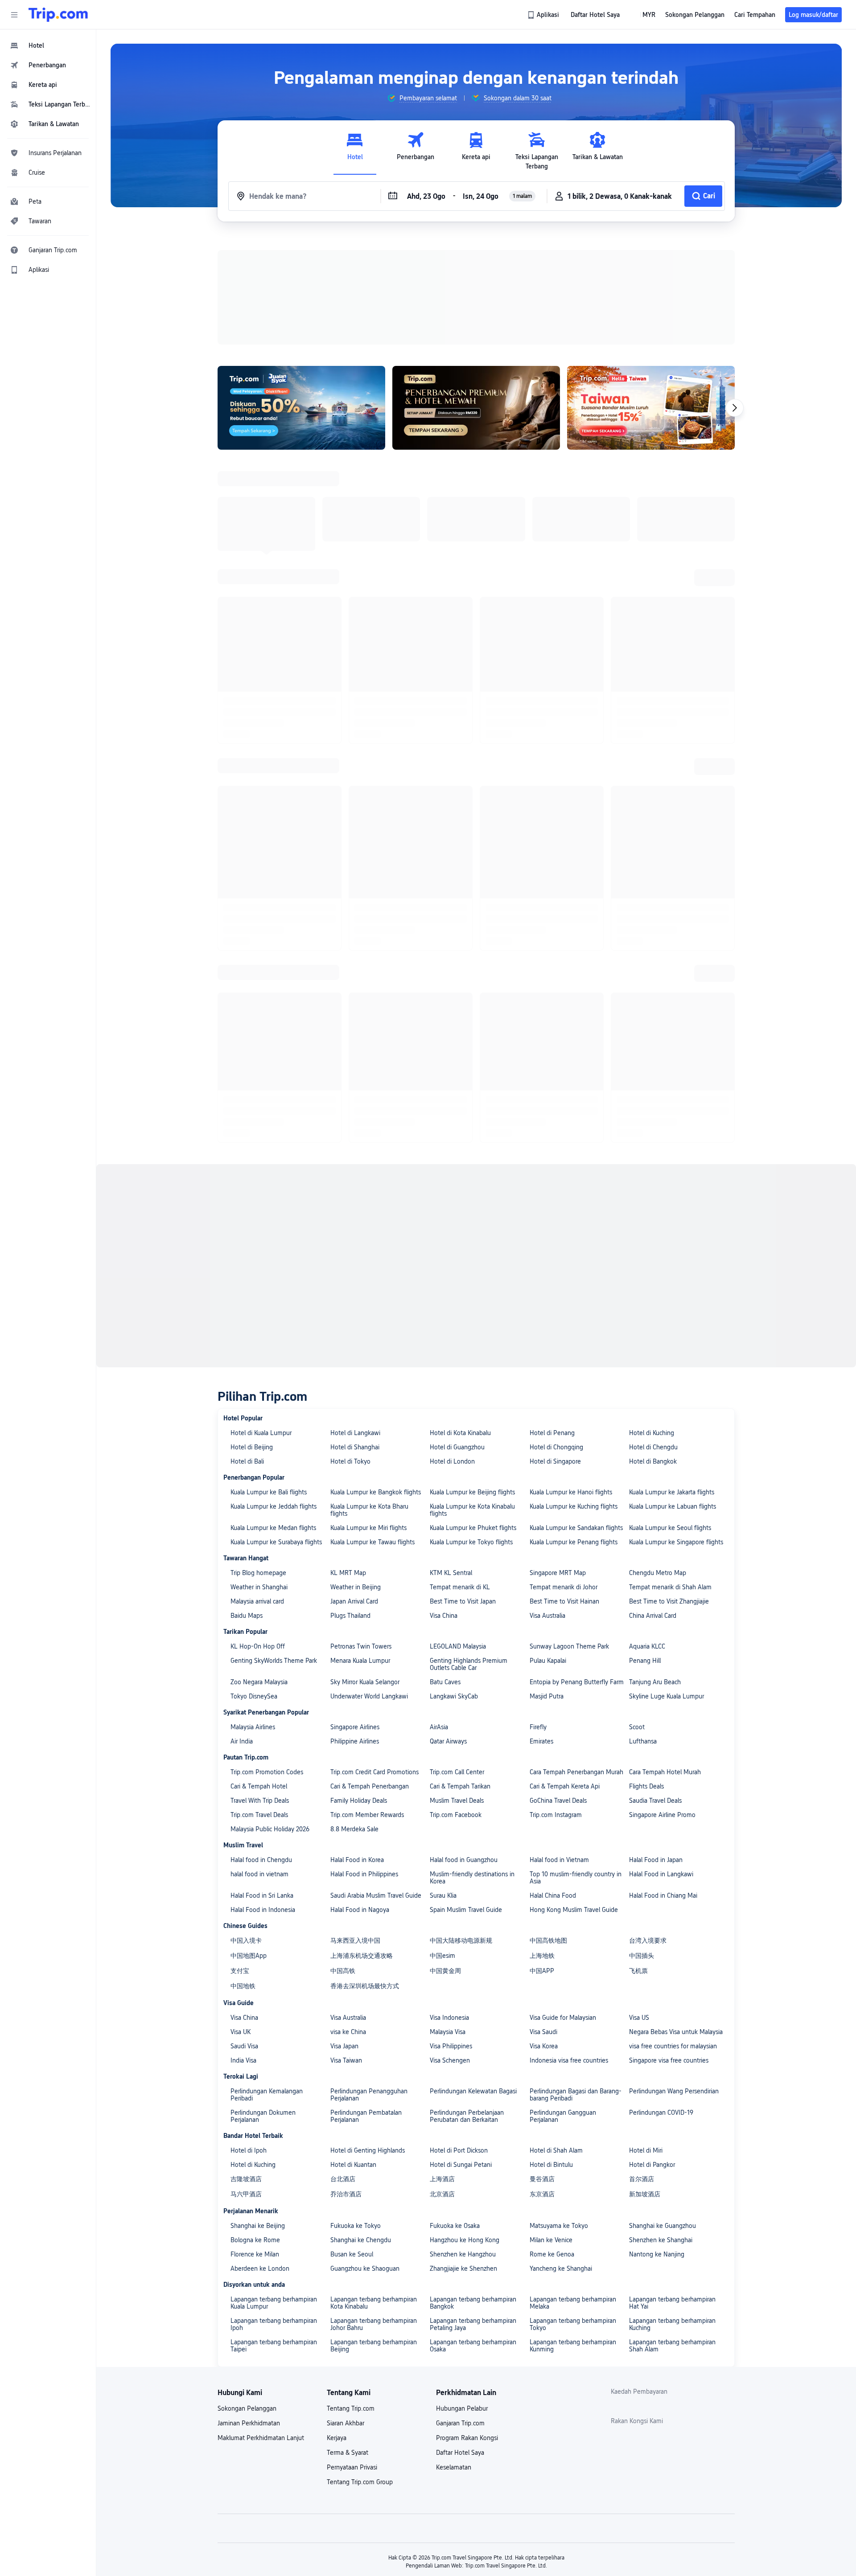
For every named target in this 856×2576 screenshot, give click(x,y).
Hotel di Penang (552, 1433)
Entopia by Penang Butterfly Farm (577, 1682)
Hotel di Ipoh (249, 2150)
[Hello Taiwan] (651, 408)
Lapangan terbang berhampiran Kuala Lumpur (274, 2303)
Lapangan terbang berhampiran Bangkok (473, 2303)
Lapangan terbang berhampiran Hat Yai (672, 2303)
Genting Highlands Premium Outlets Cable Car (469, 1664)
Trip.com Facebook (456, 1815)
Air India (242, 1741)
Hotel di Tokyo (350, 1461)
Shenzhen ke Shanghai (661, 2240)
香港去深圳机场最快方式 (365, 1986)
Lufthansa (643, 1741)
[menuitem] (48, 45)
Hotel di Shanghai (355, 1447)
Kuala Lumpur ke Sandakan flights (576, 1528)
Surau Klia (443, 1895)
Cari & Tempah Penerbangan (370, 1786)
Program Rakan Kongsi (467, 2438)
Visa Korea (544, 2046)
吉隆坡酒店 (246, 2179)
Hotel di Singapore (555, 1461)
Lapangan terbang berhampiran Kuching (672, 2324)
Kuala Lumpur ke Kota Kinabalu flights (472, 1510)
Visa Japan (344, 2046)
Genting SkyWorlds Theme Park (274, 1661)
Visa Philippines (451, 2046)
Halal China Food (553, 1895)
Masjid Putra (547, 1696)
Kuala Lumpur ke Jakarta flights (672, 1492)
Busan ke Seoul (352, 2254)
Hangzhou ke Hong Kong (465, 2240)
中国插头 (642, 1956)
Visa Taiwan (346, 2060)
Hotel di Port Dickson (459, 2150)
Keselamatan (454, 2467)
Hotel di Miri (646, 2150)
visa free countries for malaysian (673, 2046)
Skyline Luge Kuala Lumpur (667, 1696)
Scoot (637, 1727)
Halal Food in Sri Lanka (262, 1895)
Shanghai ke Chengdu (361, 2240)
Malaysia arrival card (257, 1601)
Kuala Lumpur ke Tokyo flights (471, 1542)
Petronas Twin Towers (361, 1646)
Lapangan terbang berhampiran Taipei (274, 2346)
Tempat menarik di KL (460, 1587)
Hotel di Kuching (652, 1433)
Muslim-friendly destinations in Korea (472, 1878)
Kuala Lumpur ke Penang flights (574, 1542)
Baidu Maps (247, 1616)
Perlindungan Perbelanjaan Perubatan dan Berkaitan (467, 2116)
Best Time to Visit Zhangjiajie (669, 1601)
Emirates (541, 1741)
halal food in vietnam (259, 1874)
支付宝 (240, 1971)
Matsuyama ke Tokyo (559, 2226)
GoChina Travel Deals (558, 1801)
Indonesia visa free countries (569, 2060)
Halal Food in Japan (656, 1860)
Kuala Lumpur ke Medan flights (273, 1528)
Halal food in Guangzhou (464, 1860)
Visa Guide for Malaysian (563, 2018)
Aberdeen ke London (260, 2268)
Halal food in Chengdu (261, 1860)
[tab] (355, 151)
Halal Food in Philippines (364, 1874)
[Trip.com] (58, 15)
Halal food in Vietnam (559, 1860)
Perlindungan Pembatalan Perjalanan (366, 2116)
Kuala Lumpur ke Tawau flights (372, 1542)
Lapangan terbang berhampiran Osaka (473, 2346)
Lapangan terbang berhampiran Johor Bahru (374, 2324)
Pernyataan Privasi (352, 2467)
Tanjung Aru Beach (655, 1682)
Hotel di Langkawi (355, 1433)
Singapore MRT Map (558, 1573)
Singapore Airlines (355, 1727)
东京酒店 (542, 2194)
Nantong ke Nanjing (657, 2254)
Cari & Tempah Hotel (259, 1786)
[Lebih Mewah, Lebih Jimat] (476, 408)
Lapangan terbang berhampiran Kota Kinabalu (374, 2303)
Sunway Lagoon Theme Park (569, 1646)
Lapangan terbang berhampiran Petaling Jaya (473, 2324)
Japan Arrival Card (354, 1601)
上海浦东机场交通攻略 (362, 1956)
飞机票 (638, 1971)
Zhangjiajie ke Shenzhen (463, 2268)
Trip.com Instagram (556, 1815)
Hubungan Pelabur (462, 2408)
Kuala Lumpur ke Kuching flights (574, 1506)
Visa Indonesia (449, 2018)
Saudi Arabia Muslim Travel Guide (376, 1895)
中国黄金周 (445, 1971)
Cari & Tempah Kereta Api (565, 1786)
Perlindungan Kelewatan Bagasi (473, 2091)
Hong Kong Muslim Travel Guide (574, 1910)
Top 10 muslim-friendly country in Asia (576, 1878)
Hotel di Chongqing (556, 1447)
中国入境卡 (246, 1940)
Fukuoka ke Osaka (455, 2226)
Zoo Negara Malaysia (259, 1682)
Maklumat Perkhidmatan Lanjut (261, 2438)
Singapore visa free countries (669, 2060)
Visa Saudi (543, 2032)
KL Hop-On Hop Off (258, 1646)
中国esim (442, 1956)
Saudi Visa (244, 2046)
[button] (14, 15)
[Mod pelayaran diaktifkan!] (301, 408)
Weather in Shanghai (259, 1587)
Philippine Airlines (355, 1741)
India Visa (243, 2060)
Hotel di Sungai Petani (461, 2165)
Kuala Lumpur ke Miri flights (368, 1528)
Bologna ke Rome (255, 2240)
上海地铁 (542, 1956)
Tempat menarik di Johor (564, 1587)
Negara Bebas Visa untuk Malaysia (676, 2032)
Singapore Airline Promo (662, 1815)
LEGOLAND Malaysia (458, 1646)
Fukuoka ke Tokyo (356, 2226)
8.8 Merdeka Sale (354, 1829)
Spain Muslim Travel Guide (466, 1910)
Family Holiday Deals (359, 1801)
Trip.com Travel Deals (259, 1815)
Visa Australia (547, 1616)
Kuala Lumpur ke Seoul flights (670, 1528)
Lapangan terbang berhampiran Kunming (573, 2346)
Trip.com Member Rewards (367, 1815)
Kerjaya (337, 2438)
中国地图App (249, 1956)
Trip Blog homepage (258, 1573)
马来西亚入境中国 (355, 1940)
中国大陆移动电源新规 (461, 1940)
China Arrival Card (653, 1616)
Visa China (444, 1616)
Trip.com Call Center (457, 1772)
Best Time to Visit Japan (463, 1601)
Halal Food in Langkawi (661, 1874)
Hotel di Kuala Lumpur (261, 1433)
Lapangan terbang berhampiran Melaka (573, 2303)
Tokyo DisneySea (254, 1696)
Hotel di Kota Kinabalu (460, 1433)
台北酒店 (343, 2179)
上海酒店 (442, 2179)
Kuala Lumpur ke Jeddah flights (274, 1506)
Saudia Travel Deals (655, 1801)
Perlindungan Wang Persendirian (674, 2091)
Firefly (538, 1727)
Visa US (639, 2018)
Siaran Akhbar (346, 2423)
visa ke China (348, 2032)
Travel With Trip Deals (260, 1801)
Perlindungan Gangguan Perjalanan (563, 2116)
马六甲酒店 (246, 2194)
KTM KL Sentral (451, 1573)
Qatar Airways (448, 1741)
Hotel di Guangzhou (457, 1447)
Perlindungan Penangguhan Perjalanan (369, 2095)
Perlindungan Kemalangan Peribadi (267, 2095)
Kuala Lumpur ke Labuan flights (673, 1506)
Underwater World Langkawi (369, 1696)
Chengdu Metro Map (658, 1573)
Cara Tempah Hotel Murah (665, 1772)
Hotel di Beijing (252, 1447)
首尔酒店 (642, 2179)
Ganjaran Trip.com (460, 2423)
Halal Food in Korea (357, 1860)
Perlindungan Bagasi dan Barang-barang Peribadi (576, 2095)
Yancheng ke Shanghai (561, 2268)
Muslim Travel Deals (457, 1801)
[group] (422, 98)
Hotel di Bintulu (551, 2165)
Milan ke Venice (551, 2240)
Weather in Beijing (356, 1587)
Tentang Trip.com (351, 2408)
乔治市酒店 (346, 2194)
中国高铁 (343, 1971)
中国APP (542, 1971)
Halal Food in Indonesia (263, 1910)
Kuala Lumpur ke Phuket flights (473, 1528)
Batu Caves (445, 1682)
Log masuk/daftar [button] (813, 15)
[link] (544, 15)
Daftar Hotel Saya (460, 2453)
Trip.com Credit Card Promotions (374, 1772)
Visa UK (241, 2032)
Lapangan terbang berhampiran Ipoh (274, 2324)
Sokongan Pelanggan (247, 2408)
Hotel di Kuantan (353, 2165)
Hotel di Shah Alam (556, 2150)
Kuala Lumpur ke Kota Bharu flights (369, 1510)
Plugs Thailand (350, 1616)
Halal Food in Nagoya (360, 1910)
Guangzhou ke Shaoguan (365, 2268)
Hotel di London (452, 1461)
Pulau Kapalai (548, 1661)
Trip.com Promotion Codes (267, 1772)
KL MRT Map (348, 1573)
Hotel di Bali (247, 1461)
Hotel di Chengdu (653, 1447)
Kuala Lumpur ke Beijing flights (472, 1492)
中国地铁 (243, 1986)
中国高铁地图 (548, 1940)
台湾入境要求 (648, 1940)
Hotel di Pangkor (652, 2165)
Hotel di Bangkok (653, 1461)
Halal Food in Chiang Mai (663, 1895)
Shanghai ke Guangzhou (663, 2226)
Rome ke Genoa (552, 2254)
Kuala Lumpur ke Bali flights (269, 1492)
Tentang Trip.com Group (360, 2482)
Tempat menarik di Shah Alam (670, 1587)
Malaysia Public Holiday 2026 (270, 1829)
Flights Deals (646, 1786)
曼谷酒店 (542, 2179)
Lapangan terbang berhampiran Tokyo (573, 2324)
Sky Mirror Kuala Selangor (365, 1682)
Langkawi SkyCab (454, 1696)
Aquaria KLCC (647, 1646)
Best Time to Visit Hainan (564, 1601)
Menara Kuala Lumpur (360, 1661)
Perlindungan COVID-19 (661, 2112)
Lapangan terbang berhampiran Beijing (374, 2346)
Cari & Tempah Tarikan (460, 1786)
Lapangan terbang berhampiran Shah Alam (672, 2346)
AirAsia (439, 1727)
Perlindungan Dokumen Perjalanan (263, 2116)
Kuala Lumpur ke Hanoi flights (571, 1492)
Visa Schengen (450, 2060)
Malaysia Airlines (253, 1727)
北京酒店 (442, 2194)
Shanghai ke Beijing (258, 2226)
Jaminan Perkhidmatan (249, 2423)
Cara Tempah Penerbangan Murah (576, 1772)
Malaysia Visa (448, 2032)
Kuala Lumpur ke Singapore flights (676, 1542)
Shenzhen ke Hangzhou (463, 2254)
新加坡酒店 (645, 2194)
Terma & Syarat (348, 2453)
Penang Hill (645, 1661)
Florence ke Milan (255, 2254)
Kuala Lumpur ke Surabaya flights (276, 1542)
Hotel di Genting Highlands (368, 2150)
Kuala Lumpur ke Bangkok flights (376, 1492)
